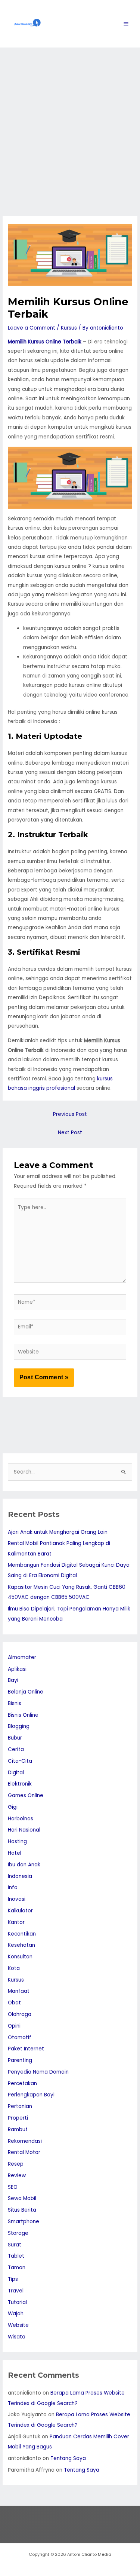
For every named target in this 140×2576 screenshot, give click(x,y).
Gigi (13, 1807)
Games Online (26, 1795)
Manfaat (19, 1991)
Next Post (70, 1133)
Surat (15, 2245)
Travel (16, 2291)
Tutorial (17, 2302)
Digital (16, 1773)
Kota (14, 1968)
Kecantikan (22, 1934)
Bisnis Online (23, 1715)
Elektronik (20, 1784)
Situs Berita (22, 2210)
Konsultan (20, 1957)
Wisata (17, 2337)
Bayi (13, 1680)
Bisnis (15, 1703)
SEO (13, 2187)
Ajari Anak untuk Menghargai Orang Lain (58, 1532)
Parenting (20, 2060)
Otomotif (20, 2037)
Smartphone (24, 2222)
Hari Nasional (24, 1830)
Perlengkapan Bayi (31, 2095)
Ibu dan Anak (24, 1865)
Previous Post (70, 1114)
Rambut (18, 2130)
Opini (14, 2026)
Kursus (69, 328)
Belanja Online (26, 1692)
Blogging (19, 1726)
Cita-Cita (20, 1761)
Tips (13, 2279)
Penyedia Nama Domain (38, 2072)
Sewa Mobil (22, 2198)
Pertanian (20, 2106)
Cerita (16, 1749)
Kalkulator (20, 1911)
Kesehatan (21, 1945)
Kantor (16, 1922)
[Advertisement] (70, 121)
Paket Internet (26, 2049)
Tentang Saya (68, 2458)
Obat (14, 2003)
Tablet (16, 2256)
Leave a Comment (32, 328)
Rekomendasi (25, 2141)
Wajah (16, 2314)
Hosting (17, 1841)
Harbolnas (21, 1819)
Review (17, 2176)
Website (18, 2325)
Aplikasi (17, 1669)
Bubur (15, 1738)
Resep (16, 2164)
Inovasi (17, 1899)
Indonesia (20, 1876)
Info (13, 1887)
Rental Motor (24, 2152)
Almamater (22, 1657)
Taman (17, 2268)
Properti (18, 2118)
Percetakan (22, 2084)
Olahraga (20, 2014)
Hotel (15, 1853)
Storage (18, 2233)
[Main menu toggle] (126, 24)
